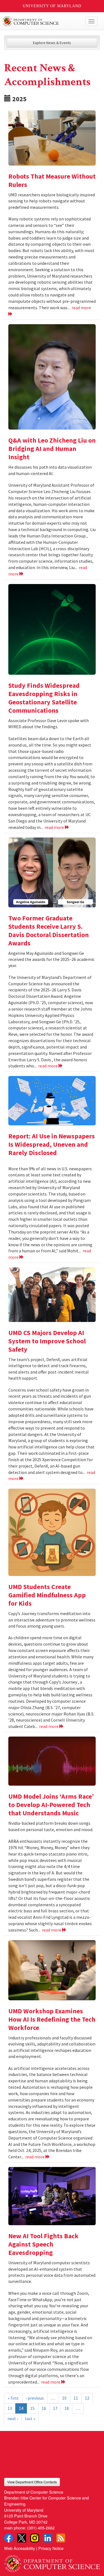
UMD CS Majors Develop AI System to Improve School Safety (47, 1341)
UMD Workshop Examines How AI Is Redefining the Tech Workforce (52, 2019)
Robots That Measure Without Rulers (52, 180)
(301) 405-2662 (41, 2528)
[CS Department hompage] (52, 2562)
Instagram (35, 2538)
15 (32, 2408)
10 (64, 2398)
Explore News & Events (52, 43)
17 (55, 2408)
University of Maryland (52, 6)
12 (87, 2398)
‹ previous (35, 2398)
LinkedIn (48, 2538)
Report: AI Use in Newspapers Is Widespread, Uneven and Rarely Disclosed (52, 1144)
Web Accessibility (20, 2548)
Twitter (22, 2538)
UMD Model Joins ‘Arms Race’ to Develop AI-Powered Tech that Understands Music (51, 1805)
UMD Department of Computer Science (42, 21)
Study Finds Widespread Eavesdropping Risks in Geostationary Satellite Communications (44, 698)
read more (55, 827)
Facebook (9, 2538)
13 (10, 2408)
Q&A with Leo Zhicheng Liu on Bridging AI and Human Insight (52, 449)
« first (13, 2398)
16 (44, 2408)
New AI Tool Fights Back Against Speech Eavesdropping (43, 2244)
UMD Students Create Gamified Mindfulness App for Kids (47, 1595)
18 (67, 2408)
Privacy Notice (51, 2548)
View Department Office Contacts (32, 2482)
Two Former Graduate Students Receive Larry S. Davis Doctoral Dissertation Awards (49, 931)
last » (30, 2418)
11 (76, 2398)
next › (13, 2418)
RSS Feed (61, 2538)
